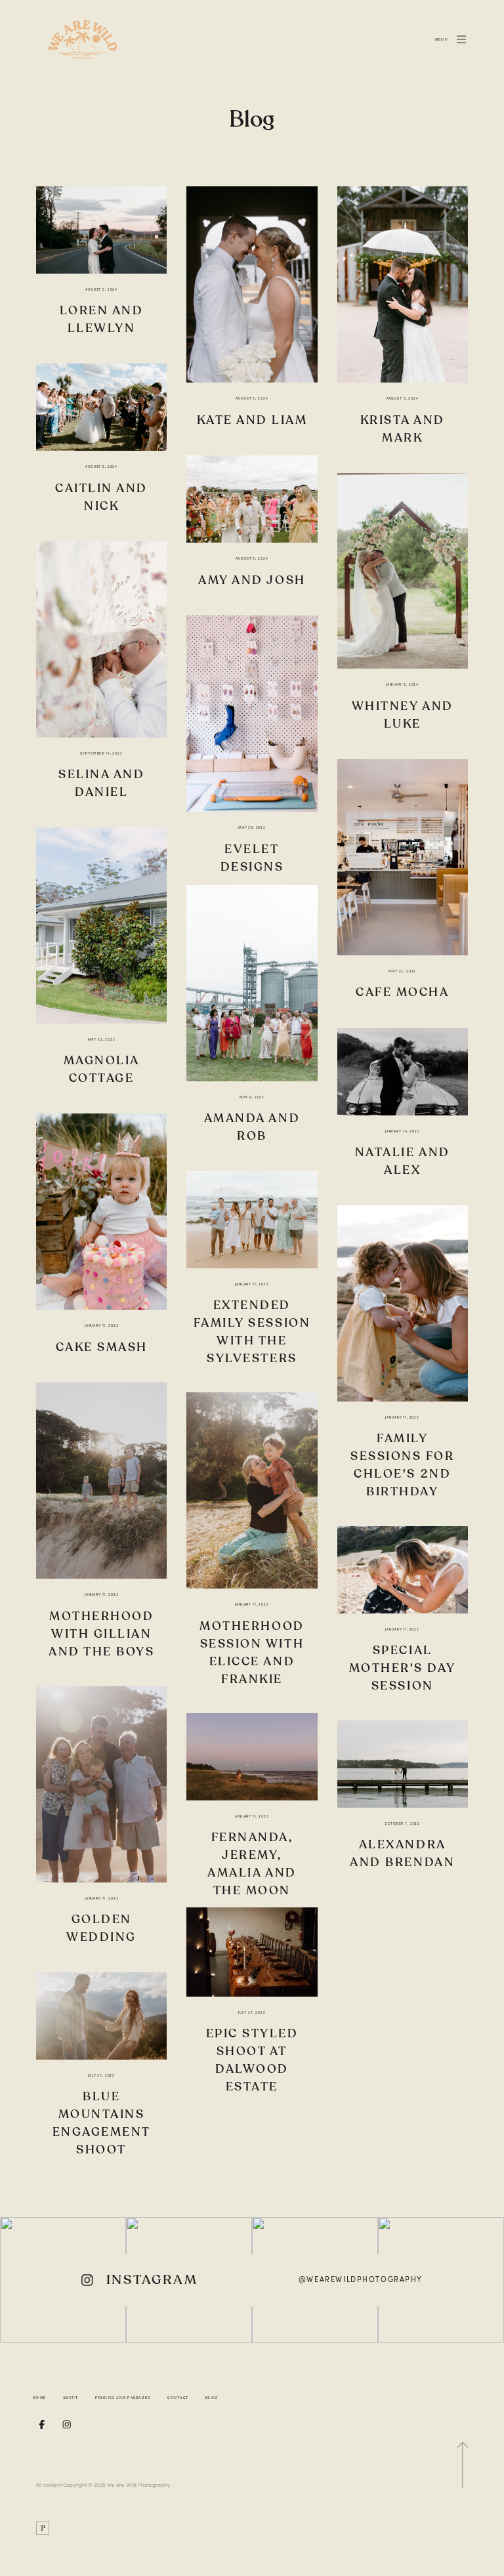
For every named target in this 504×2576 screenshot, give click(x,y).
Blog (212, 2398)
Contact (178, 2398)
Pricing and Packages (123, 2398)
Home (39, 2398)
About (71, 2398)
